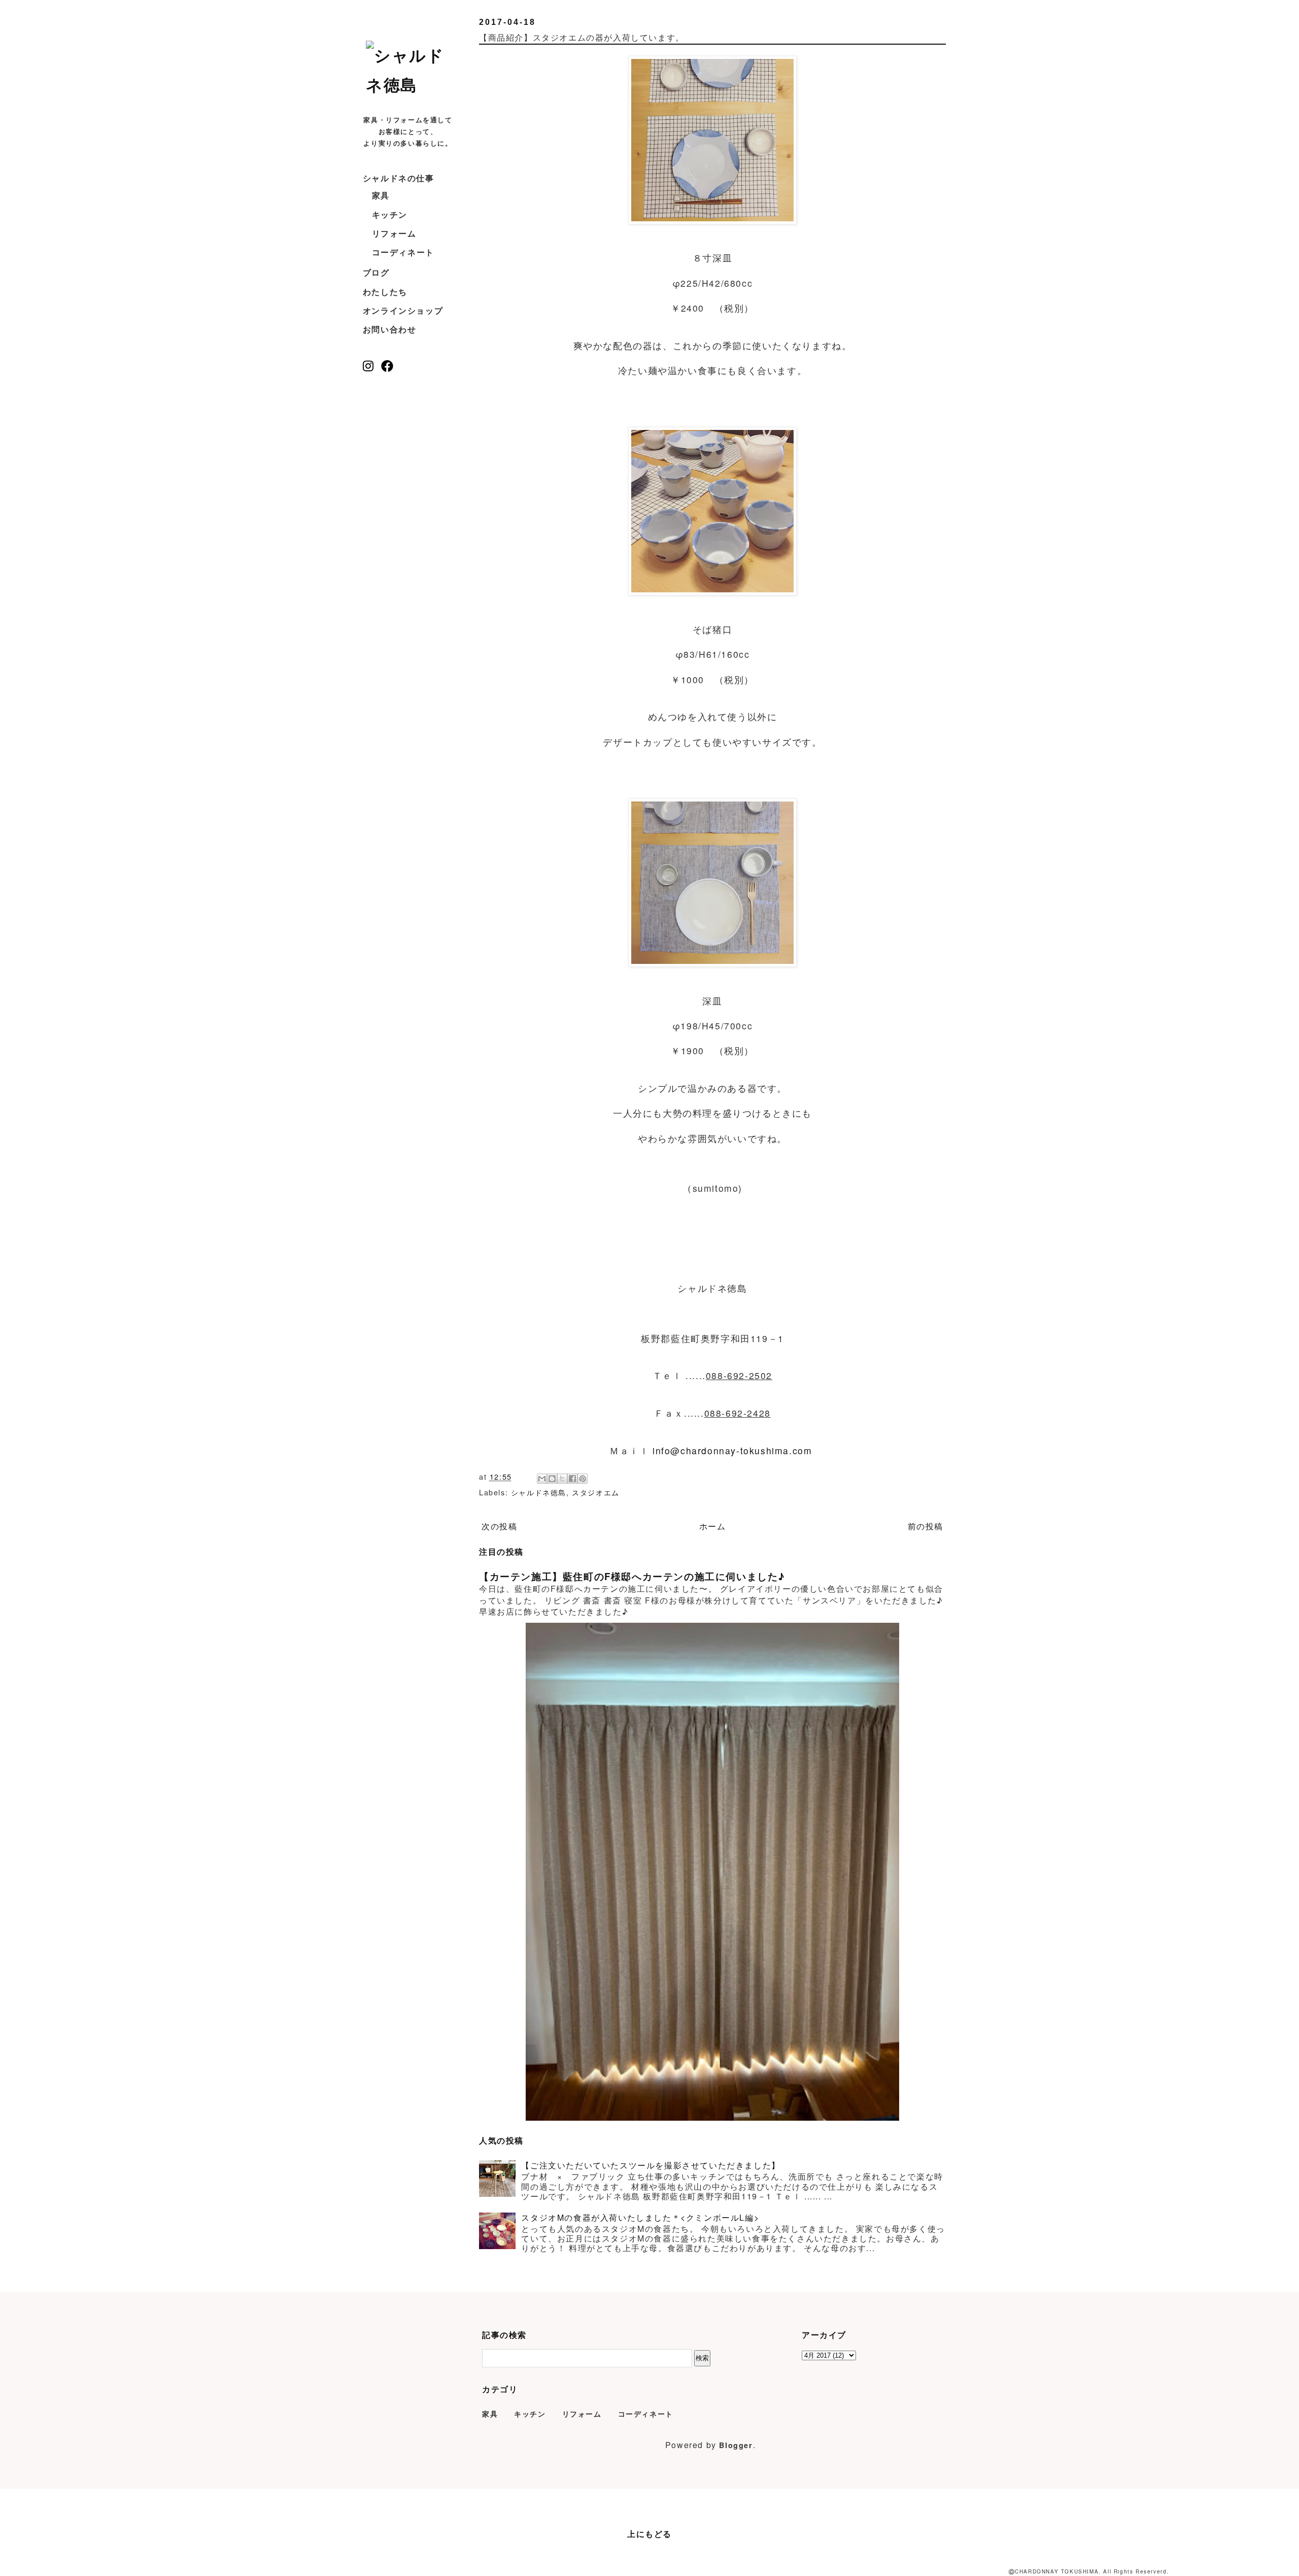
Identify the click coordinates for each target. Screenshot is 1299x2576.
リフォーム (394, 233)
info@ (666, 1450)
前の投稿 (926, 1526)
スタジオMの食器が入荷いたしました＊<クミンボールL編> (640, 2217)
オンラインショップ (403, 310)
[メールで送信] (542, 1479)
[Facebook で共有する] (572, 1479)
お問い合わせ (390, 329)
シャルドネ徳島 (539, 1492)
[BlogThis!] (552, 1479)
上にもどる (649, 2534)
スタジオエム (596, 1492)
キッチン (390, 214)
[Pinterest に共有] (583, 1479)
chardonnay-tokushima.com (746, 1450)
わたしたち (385, 292)
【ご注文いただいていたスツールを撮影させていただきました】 (651, 2165)
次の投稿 (499, 1526)
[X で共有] (562, 1479)
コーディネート (403, 252)
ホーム (713, 1526)
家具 (381, 195)
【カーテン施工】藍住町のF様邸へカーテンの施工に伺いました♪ (632, 1576)
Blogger (736, 2445)
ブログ (376, 272)
